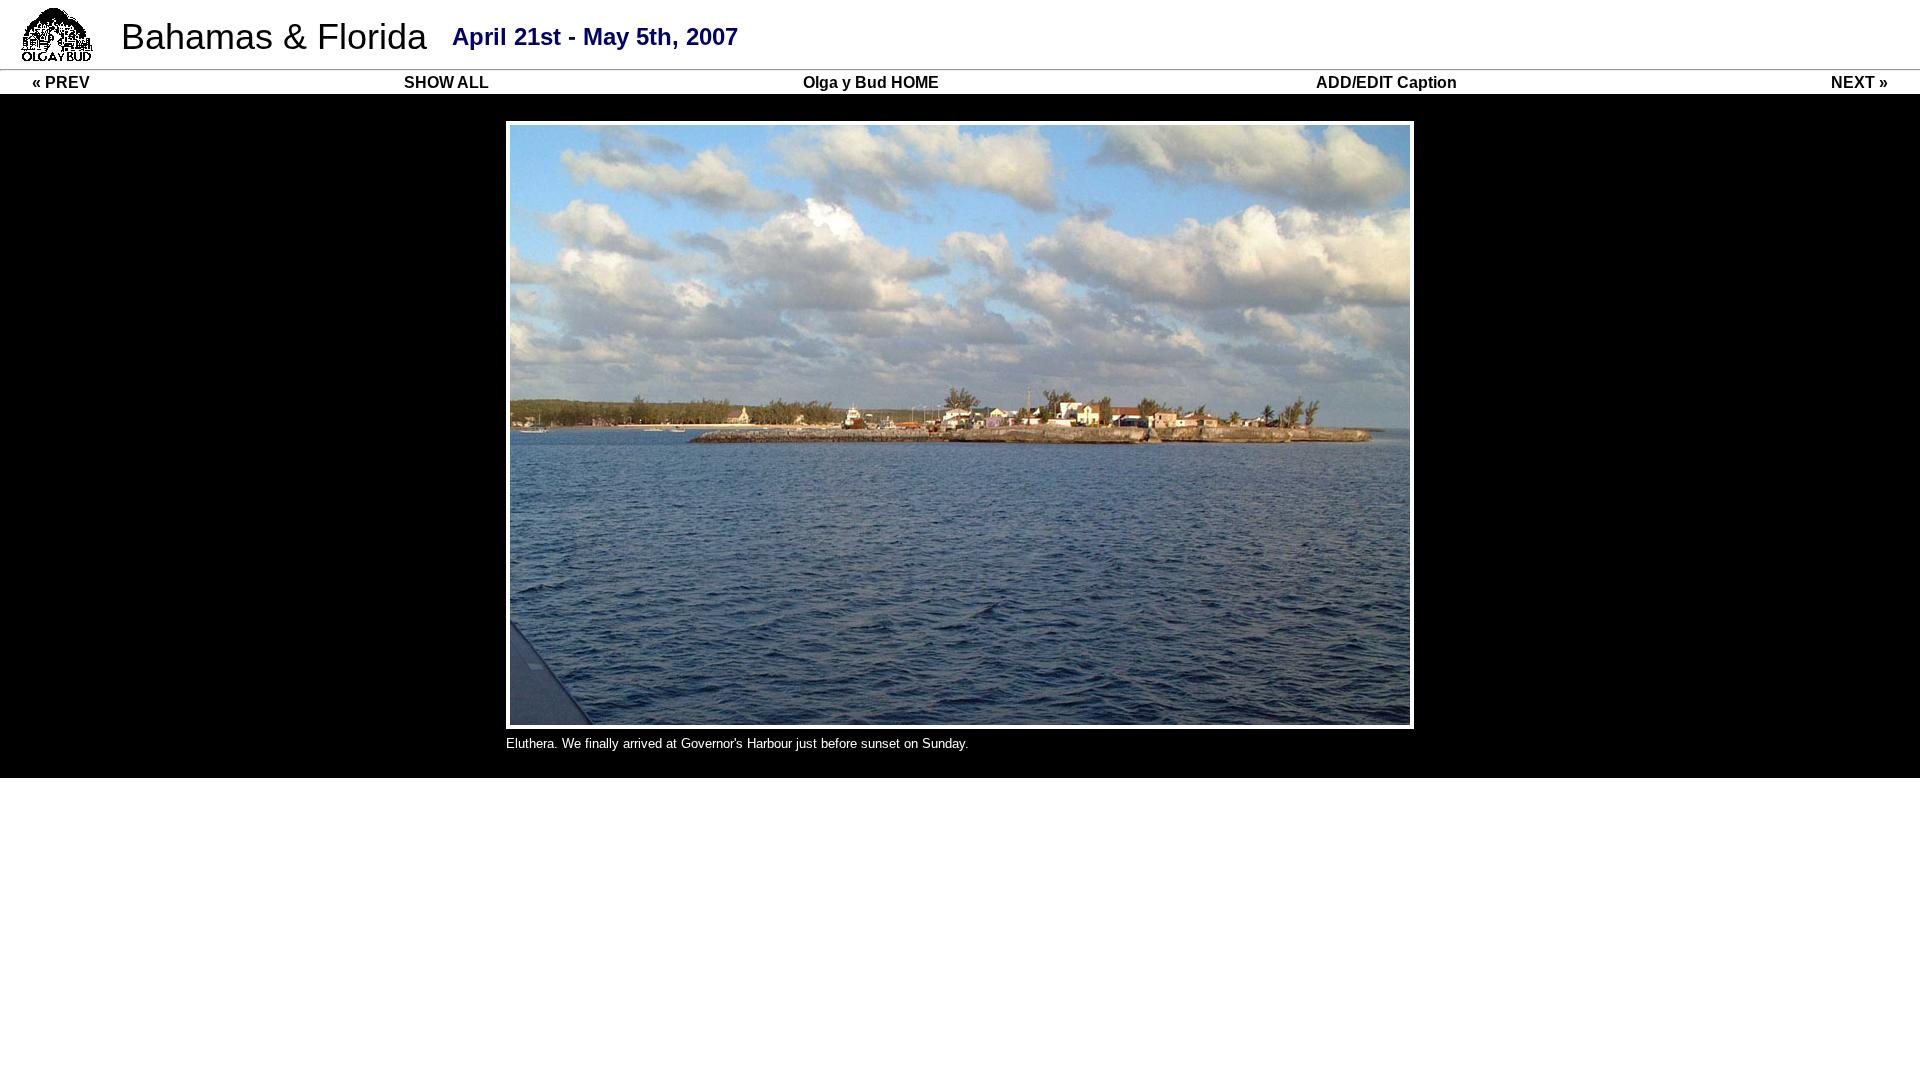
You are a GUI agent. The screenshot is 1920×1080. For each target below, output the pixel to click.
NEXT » (1859, 82)
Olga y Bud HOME (871, 82)
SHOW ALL (446, 82)
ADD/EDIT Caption (1386, 82)
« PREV (61, 82)
